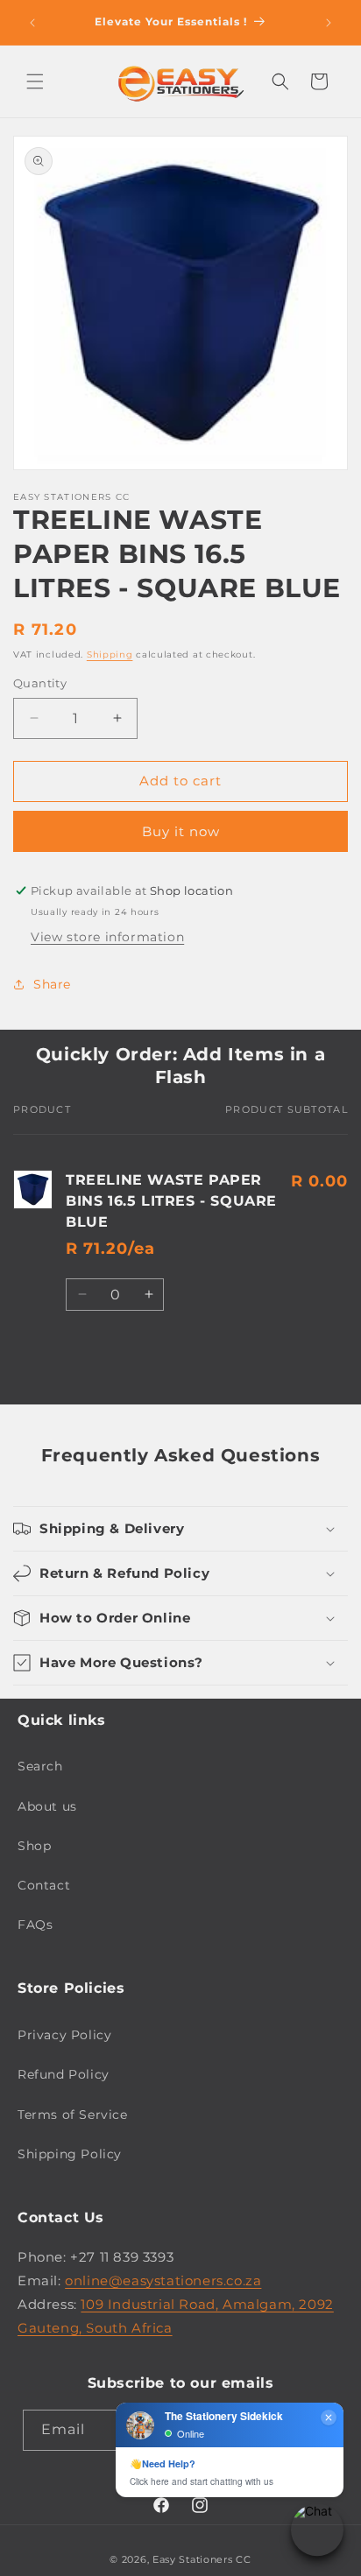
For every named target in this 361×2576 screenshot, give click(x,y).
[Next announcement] (329, 23)
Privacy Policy (64, 2035)
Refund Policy (64, 2074)
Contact (44, 1885)
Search (40, 1766)
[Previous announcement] (32, 23)
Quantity (40, 683)
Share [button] (52, 984)
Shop (34, 1846)
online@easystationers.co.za (163, 2280)
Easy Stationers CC (202, 2559)
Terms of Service (73, 2115)
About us (47, 1806)
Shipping (110, 655)
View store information (107, 937)
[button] (35, 81)
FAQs (35, 1925)
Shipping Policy (70, 2154)
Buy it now (181, 831)
